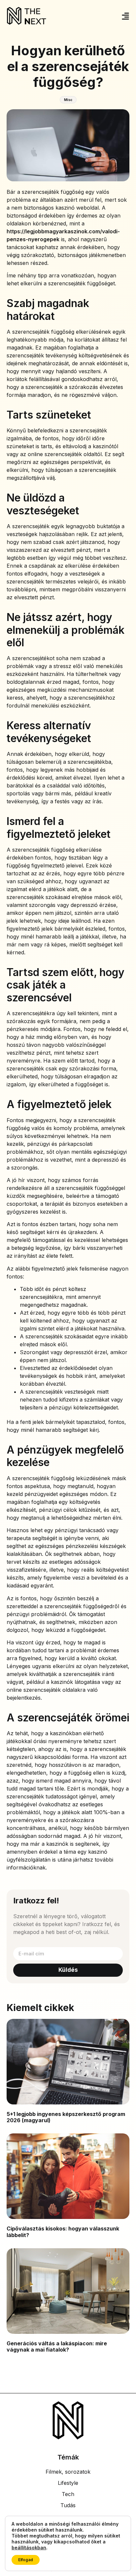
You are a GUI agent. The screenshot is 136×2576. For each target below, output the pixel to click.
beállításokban (29, 2548)
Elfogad (26, 2560)
